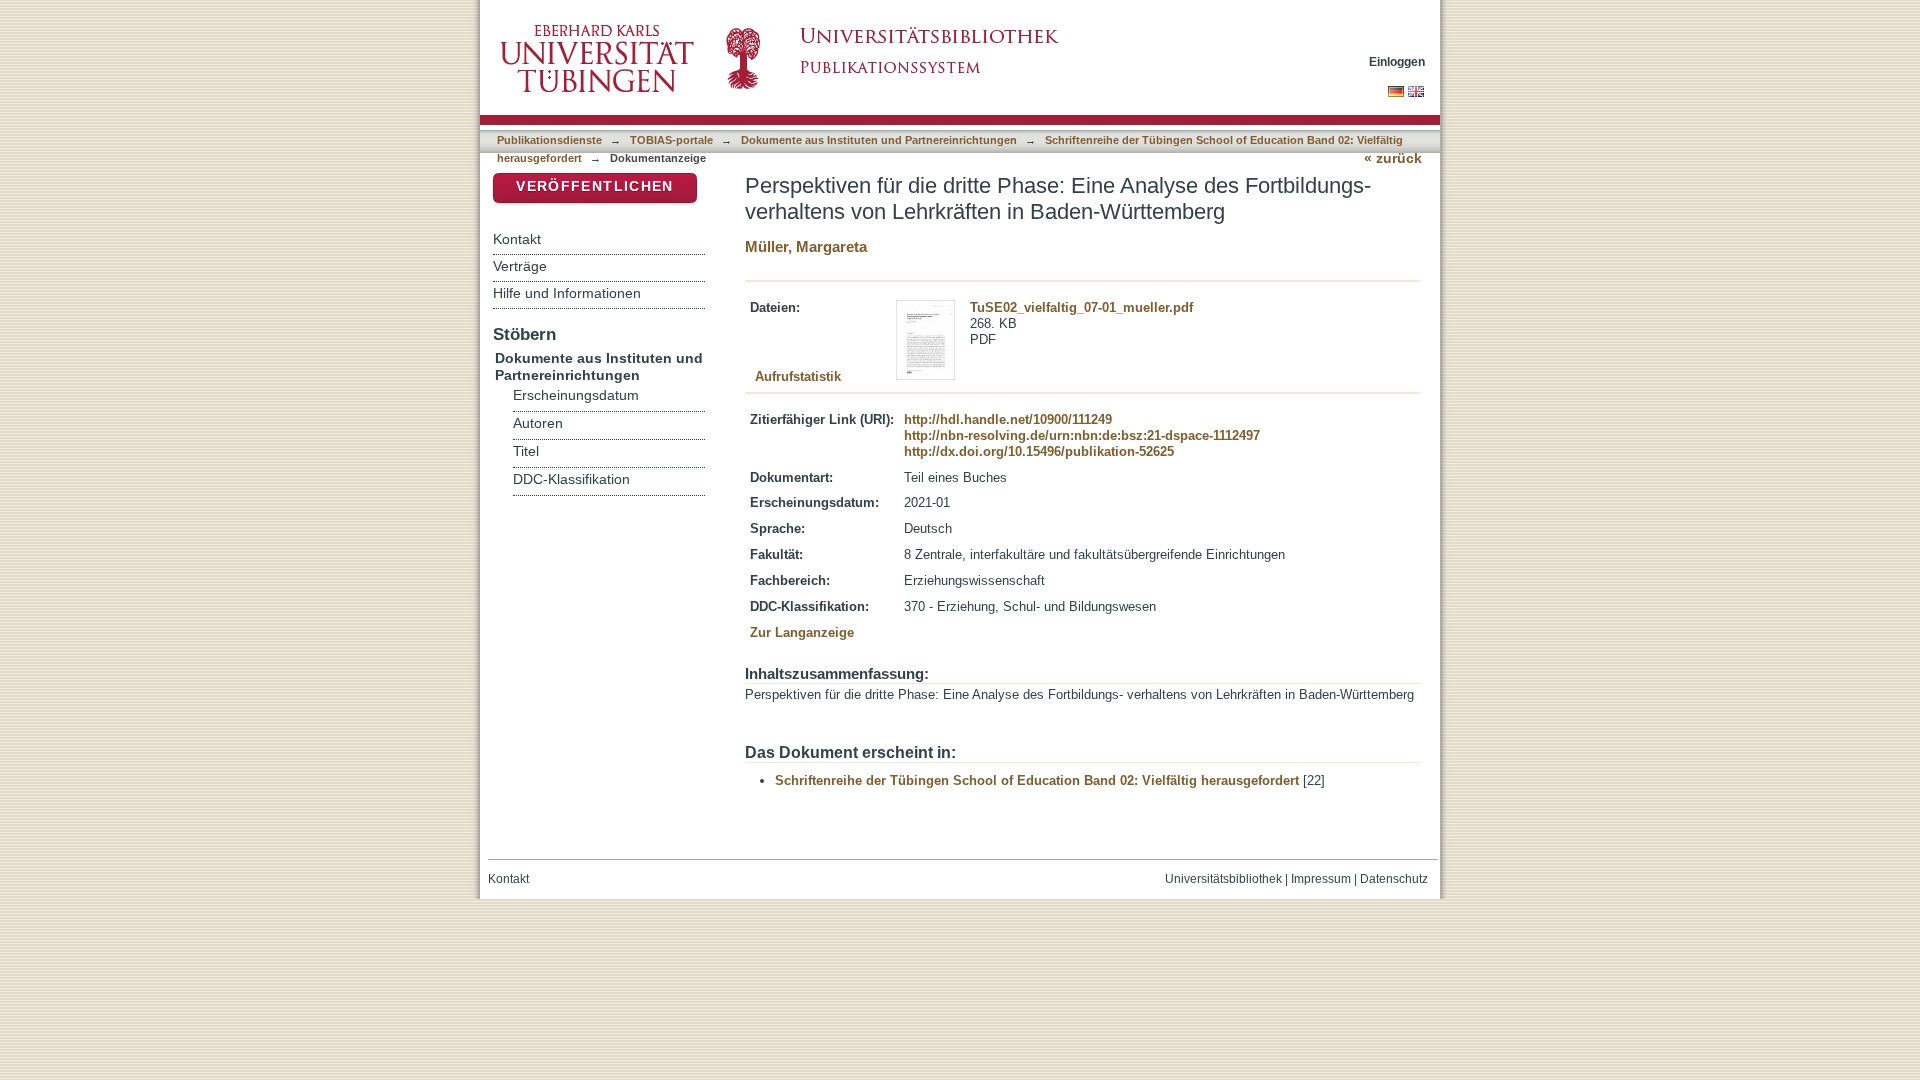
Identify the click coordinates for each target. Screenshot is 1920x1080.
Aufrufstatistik (798, 376)
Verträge (520, 266)
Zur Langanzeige (802, 632)
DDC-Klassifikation (571, 479)
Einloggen (1397, 61)
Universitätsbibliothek (1223, 879)
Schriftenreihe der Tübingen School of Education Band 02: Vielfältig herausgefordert (1037, 780)
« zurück (1393, 158)
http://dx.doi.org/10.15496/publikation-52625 (1039, 451)
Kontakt (517, 239)
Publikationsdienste (549, 140)
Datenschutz (1394, 879)
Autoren (538, 423)
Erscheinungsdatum (576, 395)
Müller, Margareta (806, 246)
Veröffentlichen (594, 186)
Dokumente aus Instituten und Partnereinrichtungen (879, 140)
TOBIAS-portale (671, 140)
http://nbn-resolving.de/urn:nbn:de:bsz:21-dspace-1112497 (1082, 435)
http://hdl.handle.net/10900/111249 (1008, 419)
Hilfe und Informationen (567, 293)
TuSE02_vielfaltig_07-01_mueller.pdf (1081, 307)
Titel (526, 451)
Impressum (1321, 879)
